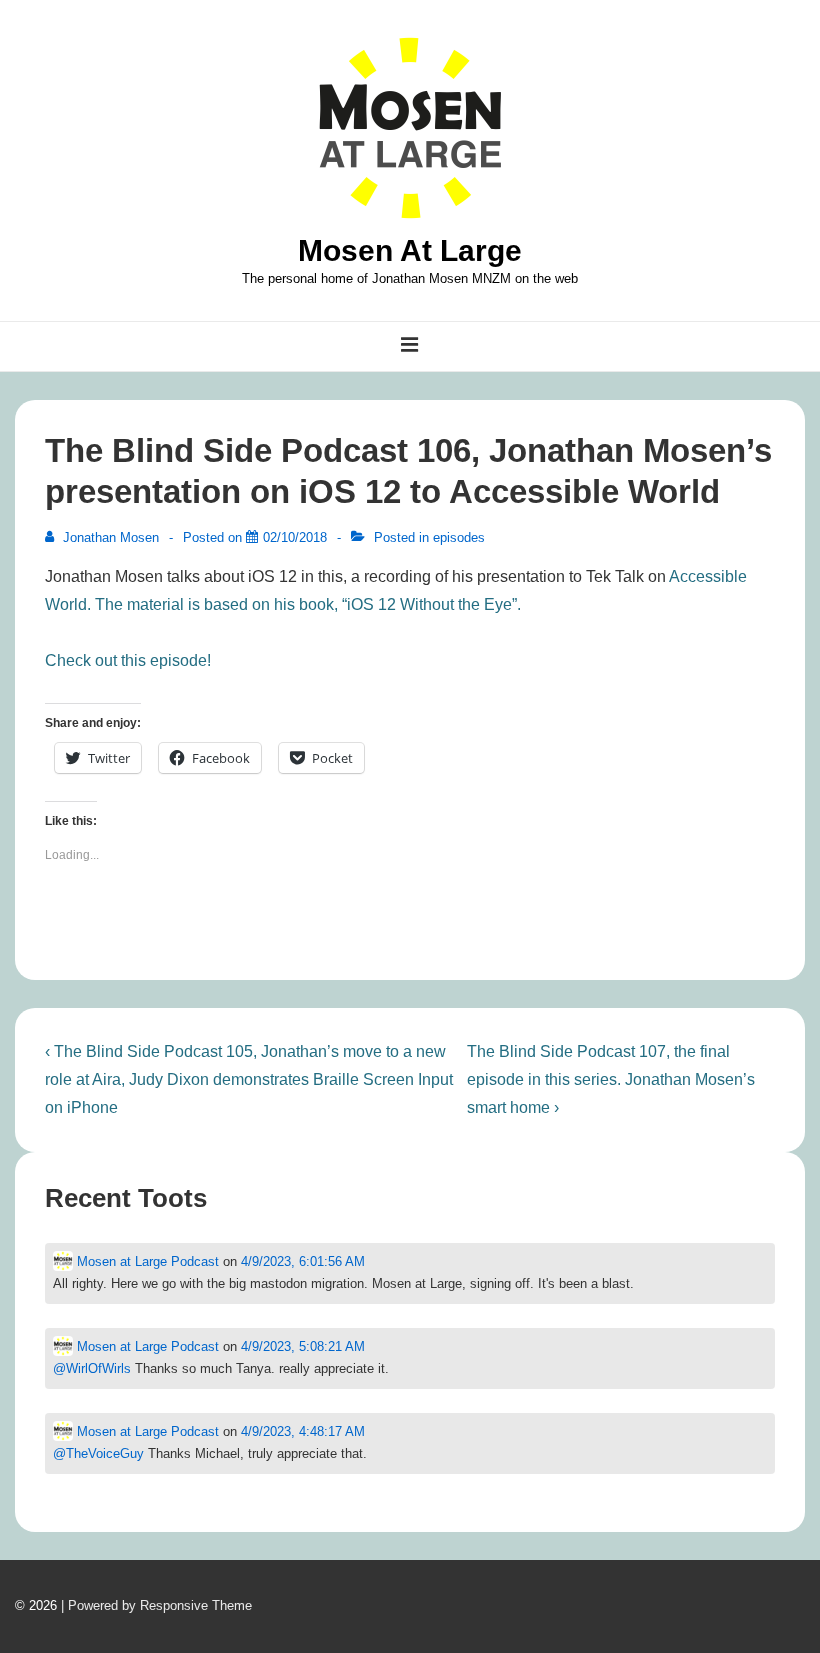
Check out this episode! (128, 660)
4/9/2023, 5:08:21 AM (303, 1346)
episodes (459, 537)
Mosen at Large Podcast (146, 1261)
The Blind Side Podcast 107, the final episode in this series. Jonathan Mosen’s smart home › (611, 1079)
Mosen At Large (410, 250)
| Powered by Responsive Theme (156, 1605)
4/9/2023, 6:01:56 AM (303, 1261)
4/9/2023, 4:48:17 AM (303, 1431)
